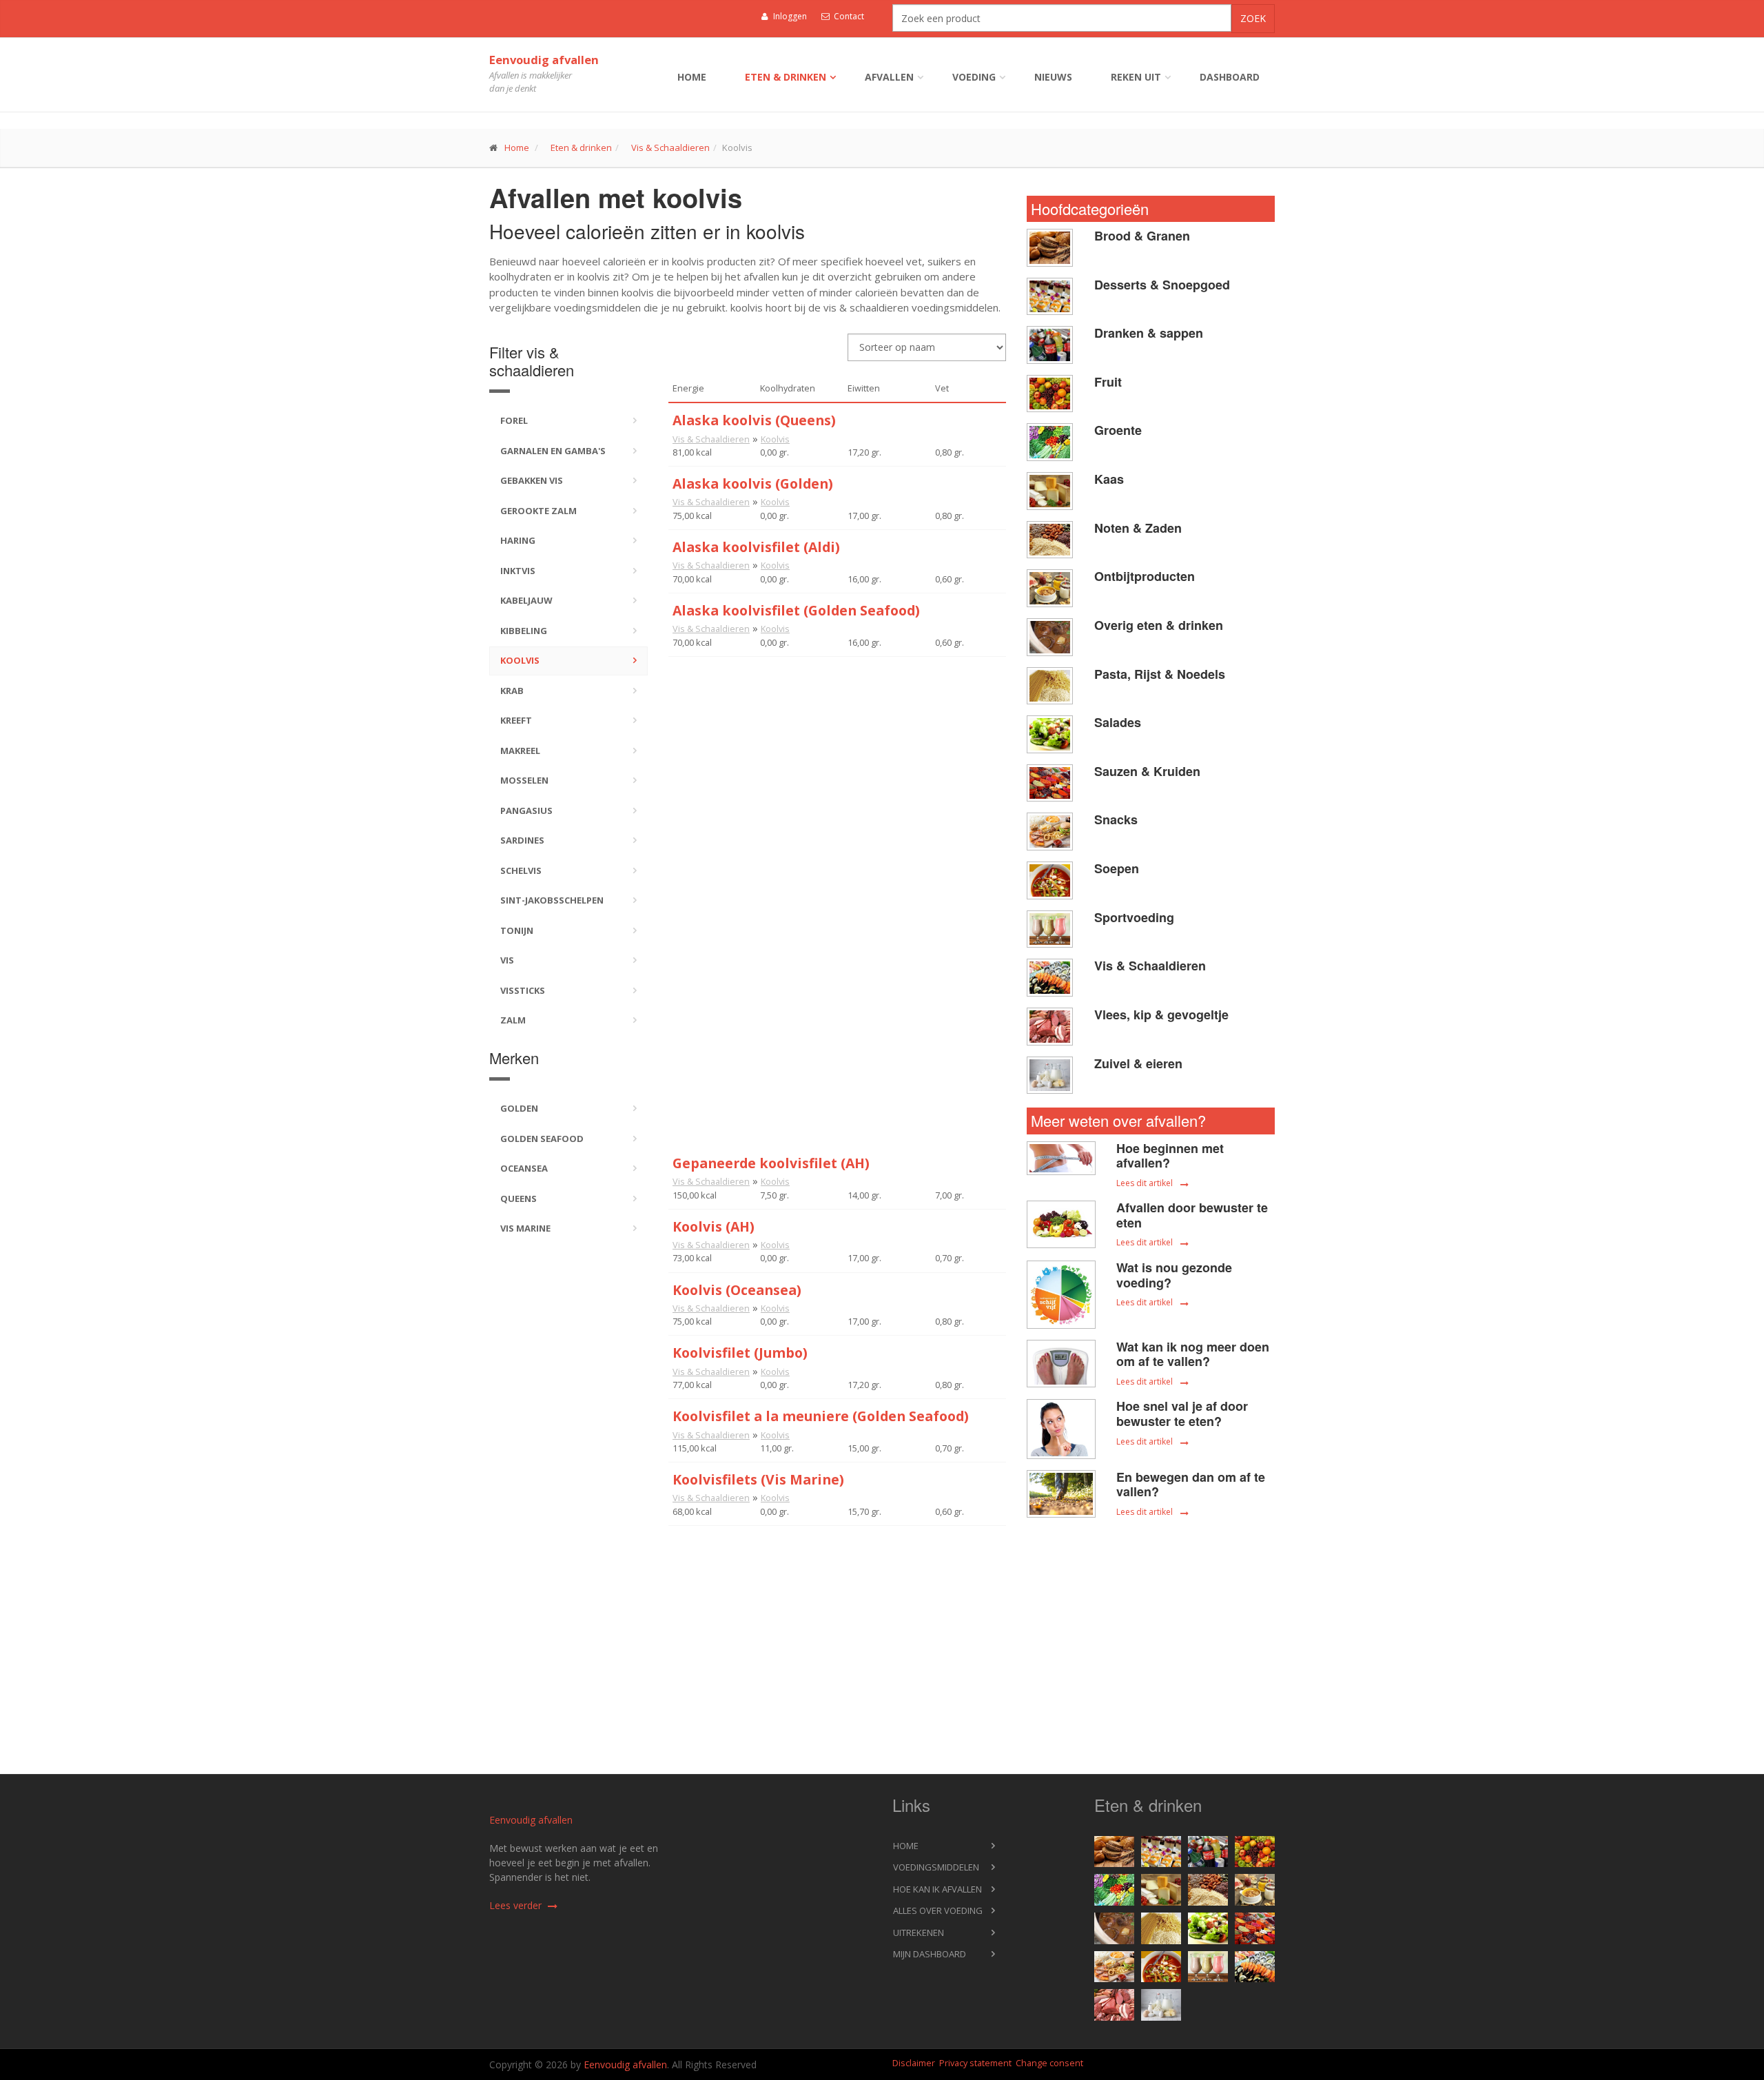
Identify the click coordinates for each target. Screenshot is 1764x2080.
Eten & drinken (786, 77)
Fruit (1108, 382)
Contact (848, 16)
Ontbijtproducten (1145, 576)
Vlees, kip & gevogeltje (1161, 1014)
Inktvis (518, 571)
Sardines (522, 840)
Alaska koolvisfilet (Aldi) (756, 547)
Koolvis (520, 660)
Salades (1118, 722)
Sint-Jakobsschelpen (552, 900)
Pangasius (526, 810)
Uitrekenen (919, 1933)
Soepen (1117, 868)
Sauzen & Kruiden (1147, 771)
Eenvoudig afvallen (544, 60)
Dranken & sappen (1149, 333)
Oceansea (524, 1168)
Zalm (513, 1020)
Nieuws (1053, 77)
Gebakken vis (532, 480)
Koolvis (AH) (714, 1226)
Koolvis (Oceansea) (737, 1290)
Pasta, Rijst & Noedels (1160, 674)
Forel (514, 420)
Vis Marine (525, 1228)
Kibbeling (524, 631)
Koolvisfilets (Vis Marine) (758, 1479)
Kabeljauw (526, 600)
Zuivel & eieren (1138, 1063)
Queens (519, 1199)
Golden (519, 1108)
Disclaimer (914, 2063)
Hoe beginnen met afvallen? (1170, 1156)
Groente (1118, 430)
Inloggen (789, 16)
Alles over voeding (938, 1910)
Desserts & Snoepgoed (1162, 285)
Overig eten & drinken (1159, 625)
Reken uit (1136, 77)
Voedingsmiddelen (936, 1867)
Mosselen (524, 780)
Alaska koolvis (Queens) (754, 420)
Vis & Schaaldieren (670, 147)
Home (692, 77)
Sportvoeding (1134, 917)
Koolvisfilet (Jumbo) (740, 1353)
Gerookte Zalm (539, 511)
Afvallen (889, 77)
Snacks (1116, 819)
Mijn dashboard (930, 1954)
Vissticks (523, 990)
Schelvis (521, 870)
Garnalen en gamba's (553, 451)
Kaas (1109, 479)
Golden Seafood (542, 1139)
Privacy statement (975, 2063)
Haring (518, 540)
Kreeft (516, 720)
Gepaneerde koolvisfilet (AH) (771, 1163)
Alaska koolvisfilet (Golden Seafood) (796, 610)
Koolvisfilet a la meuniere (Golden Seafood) (821, 1416)
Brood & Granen (1142, 236)
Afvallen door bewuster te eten (1192, 1215)
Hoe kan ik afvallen (937, 1889)
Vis (507, 960)
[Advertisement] (837, 753)
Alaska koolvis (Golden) (753, 483)
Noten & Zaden (1138, 528)
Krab (512, 691)
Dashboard (1230, 77)
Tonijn (517, 930)
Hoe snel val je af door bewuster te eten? (1182, 1414)
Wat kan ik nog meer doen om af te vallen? (1193, 1354)
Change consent (1049, 2063)
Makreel (520, 751)
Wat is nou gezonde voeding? (1174, 1275)
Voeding (974, 77)
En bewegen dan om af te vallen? (1191, 1485)
